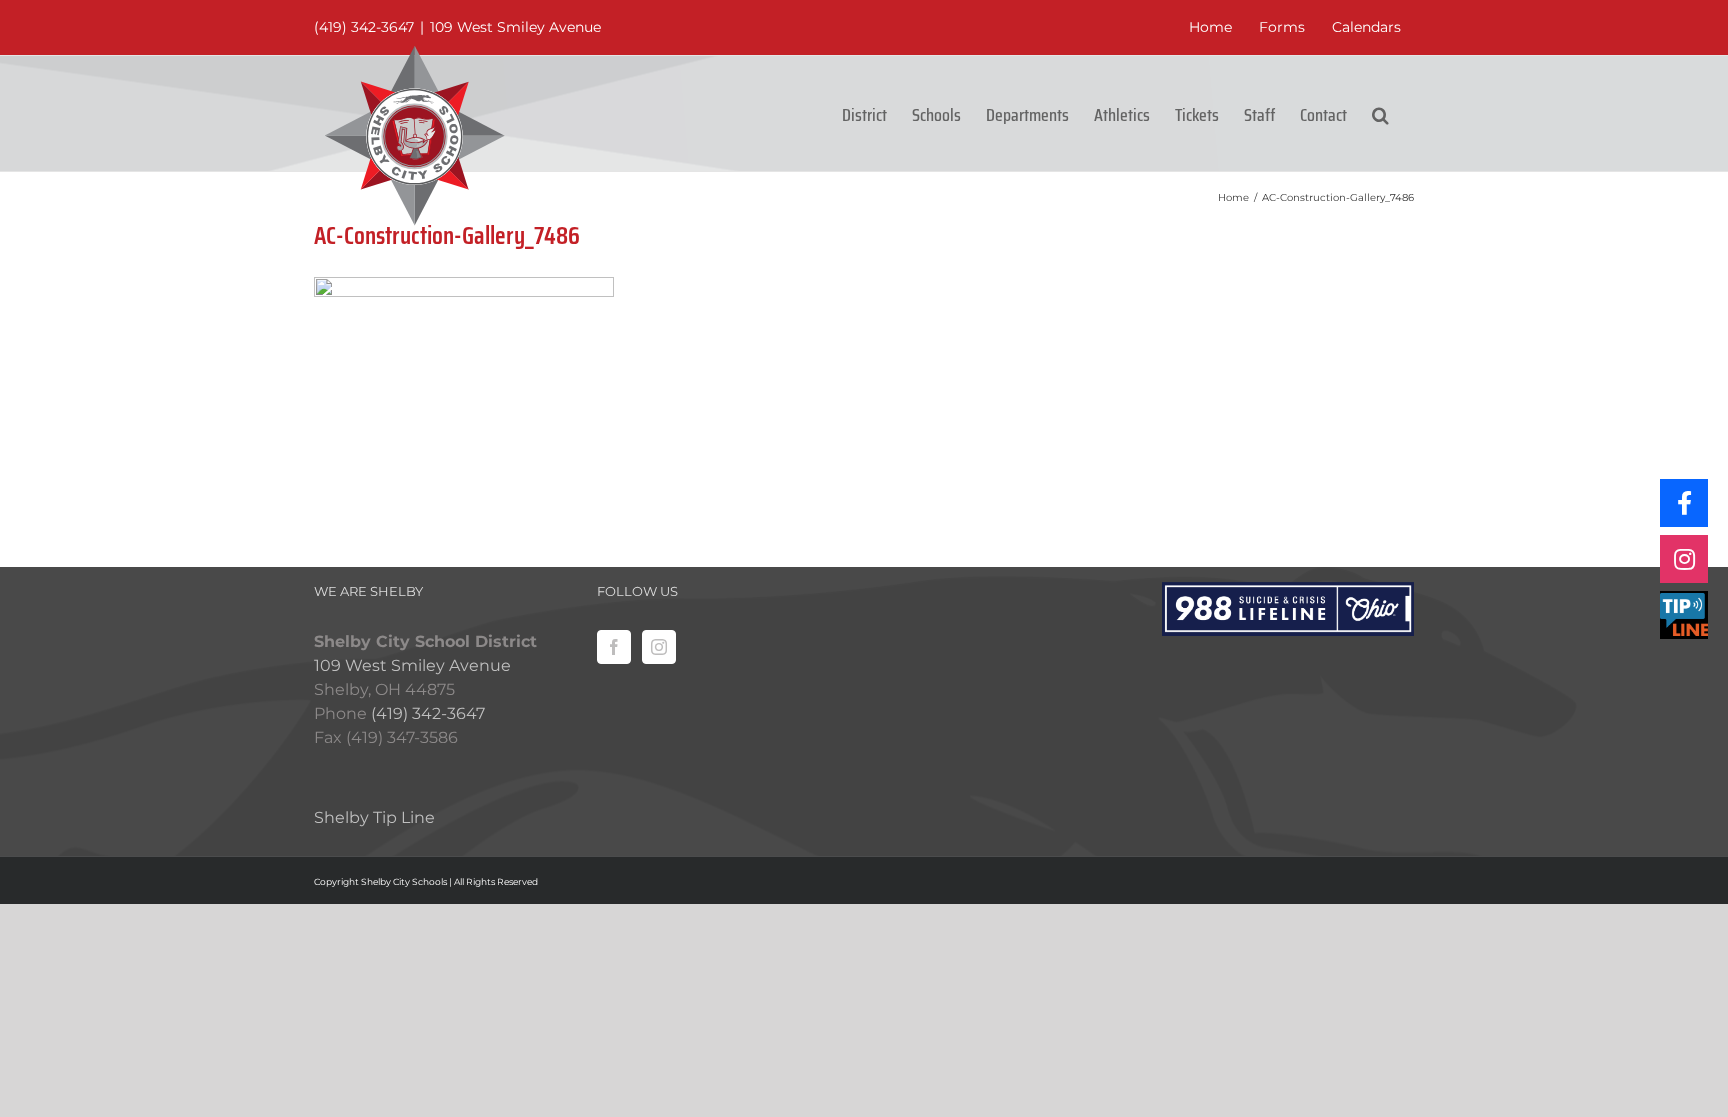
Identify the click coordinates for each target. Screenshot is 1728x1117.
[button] (1380, 113)
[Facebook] (614, 647)
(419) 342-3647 (364, 27)
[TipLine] (1684, 615)
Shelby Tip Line (374, 817)
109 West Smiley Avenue (515, 27)
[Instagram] (659, 647)
